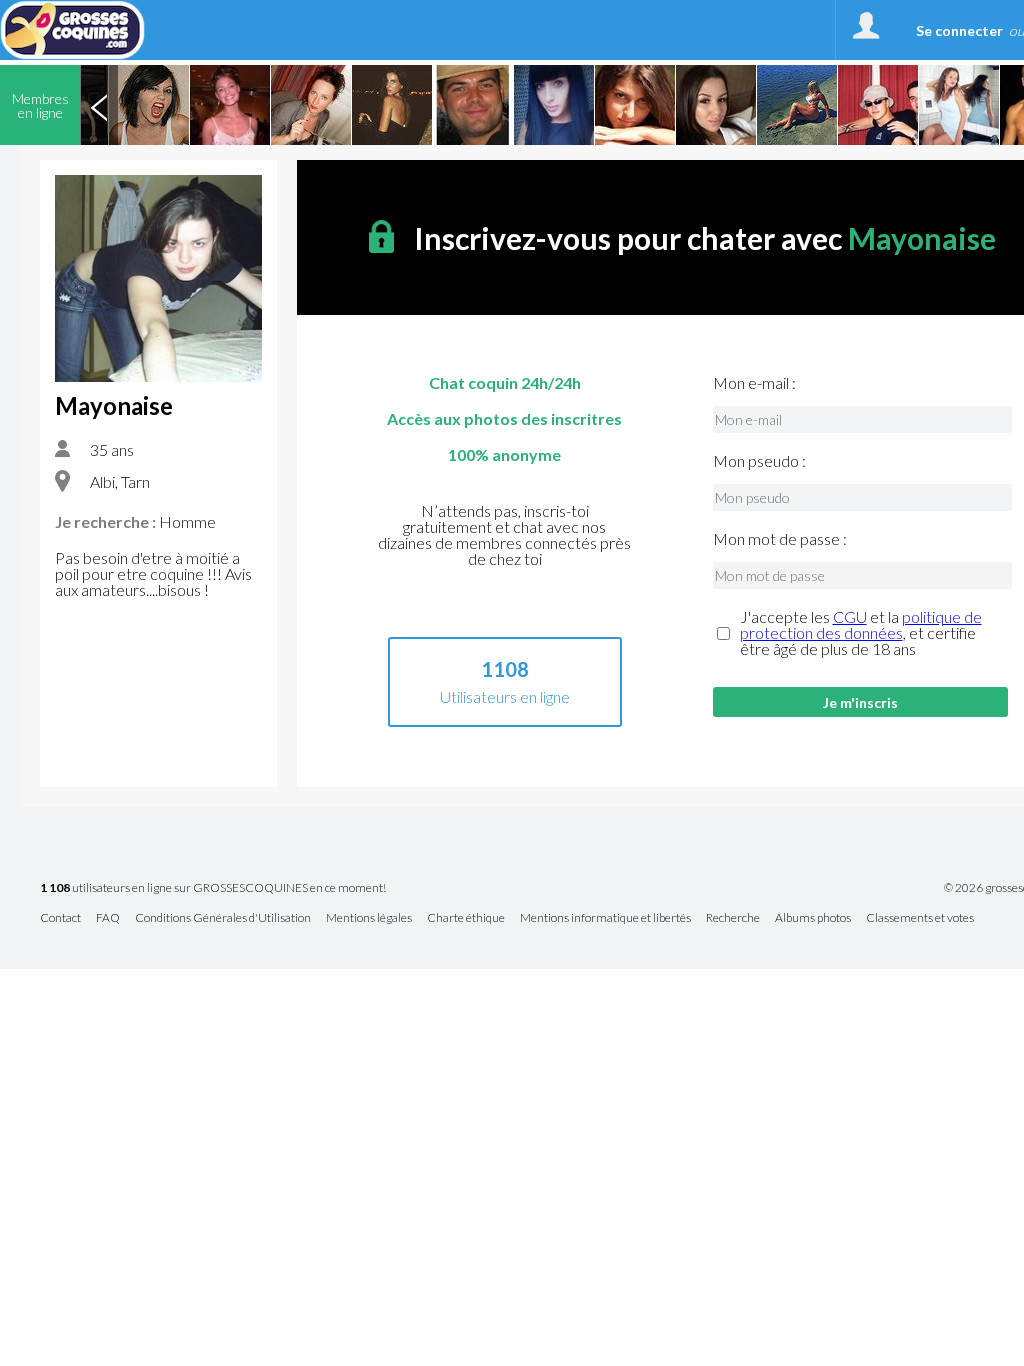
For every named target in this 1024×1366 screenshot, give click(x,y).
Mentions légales (369, 918)
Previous (99, 105)
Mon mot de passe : (780, 539)
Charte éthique (466, 918)
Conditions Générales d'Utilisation (223, 918)
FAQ (108, 918)
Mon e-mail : (754, 383)
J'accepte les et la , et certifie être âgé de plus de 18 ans (861, 633)
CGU (850, 616)
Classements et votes (920, 918)
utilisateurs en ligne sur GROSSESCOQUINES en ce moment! (213, 888)
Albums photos (813, 918)
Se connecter (959, 30)
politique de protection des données (861, 624)
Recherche (733, 918)
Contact (60, 918)
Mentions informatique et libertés (605, 918)
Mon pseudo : (759, 461)
